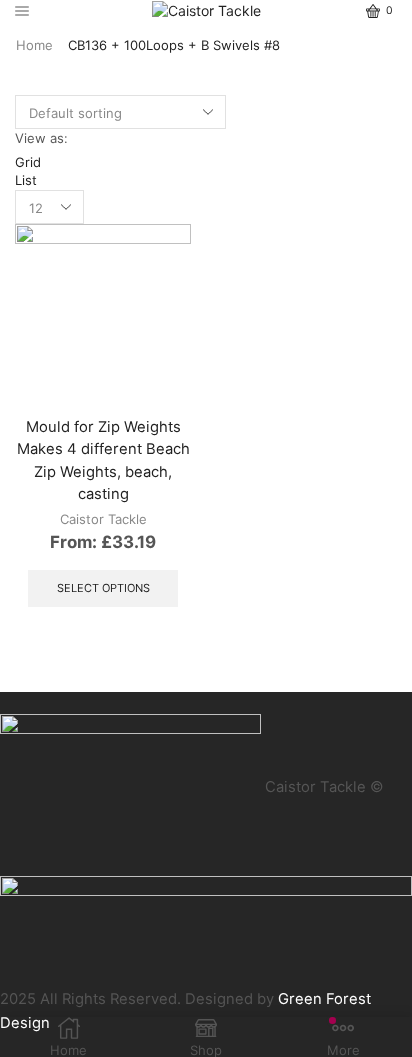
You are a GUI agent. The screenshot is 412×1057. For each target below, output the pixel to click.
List (26, 180)
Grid (28, 162)
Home (34, 45)
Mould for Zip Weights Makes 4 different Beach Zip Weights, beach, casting (103, 460)
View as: (41, 138)
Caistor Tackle (103, 519)
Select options (103, 588)
